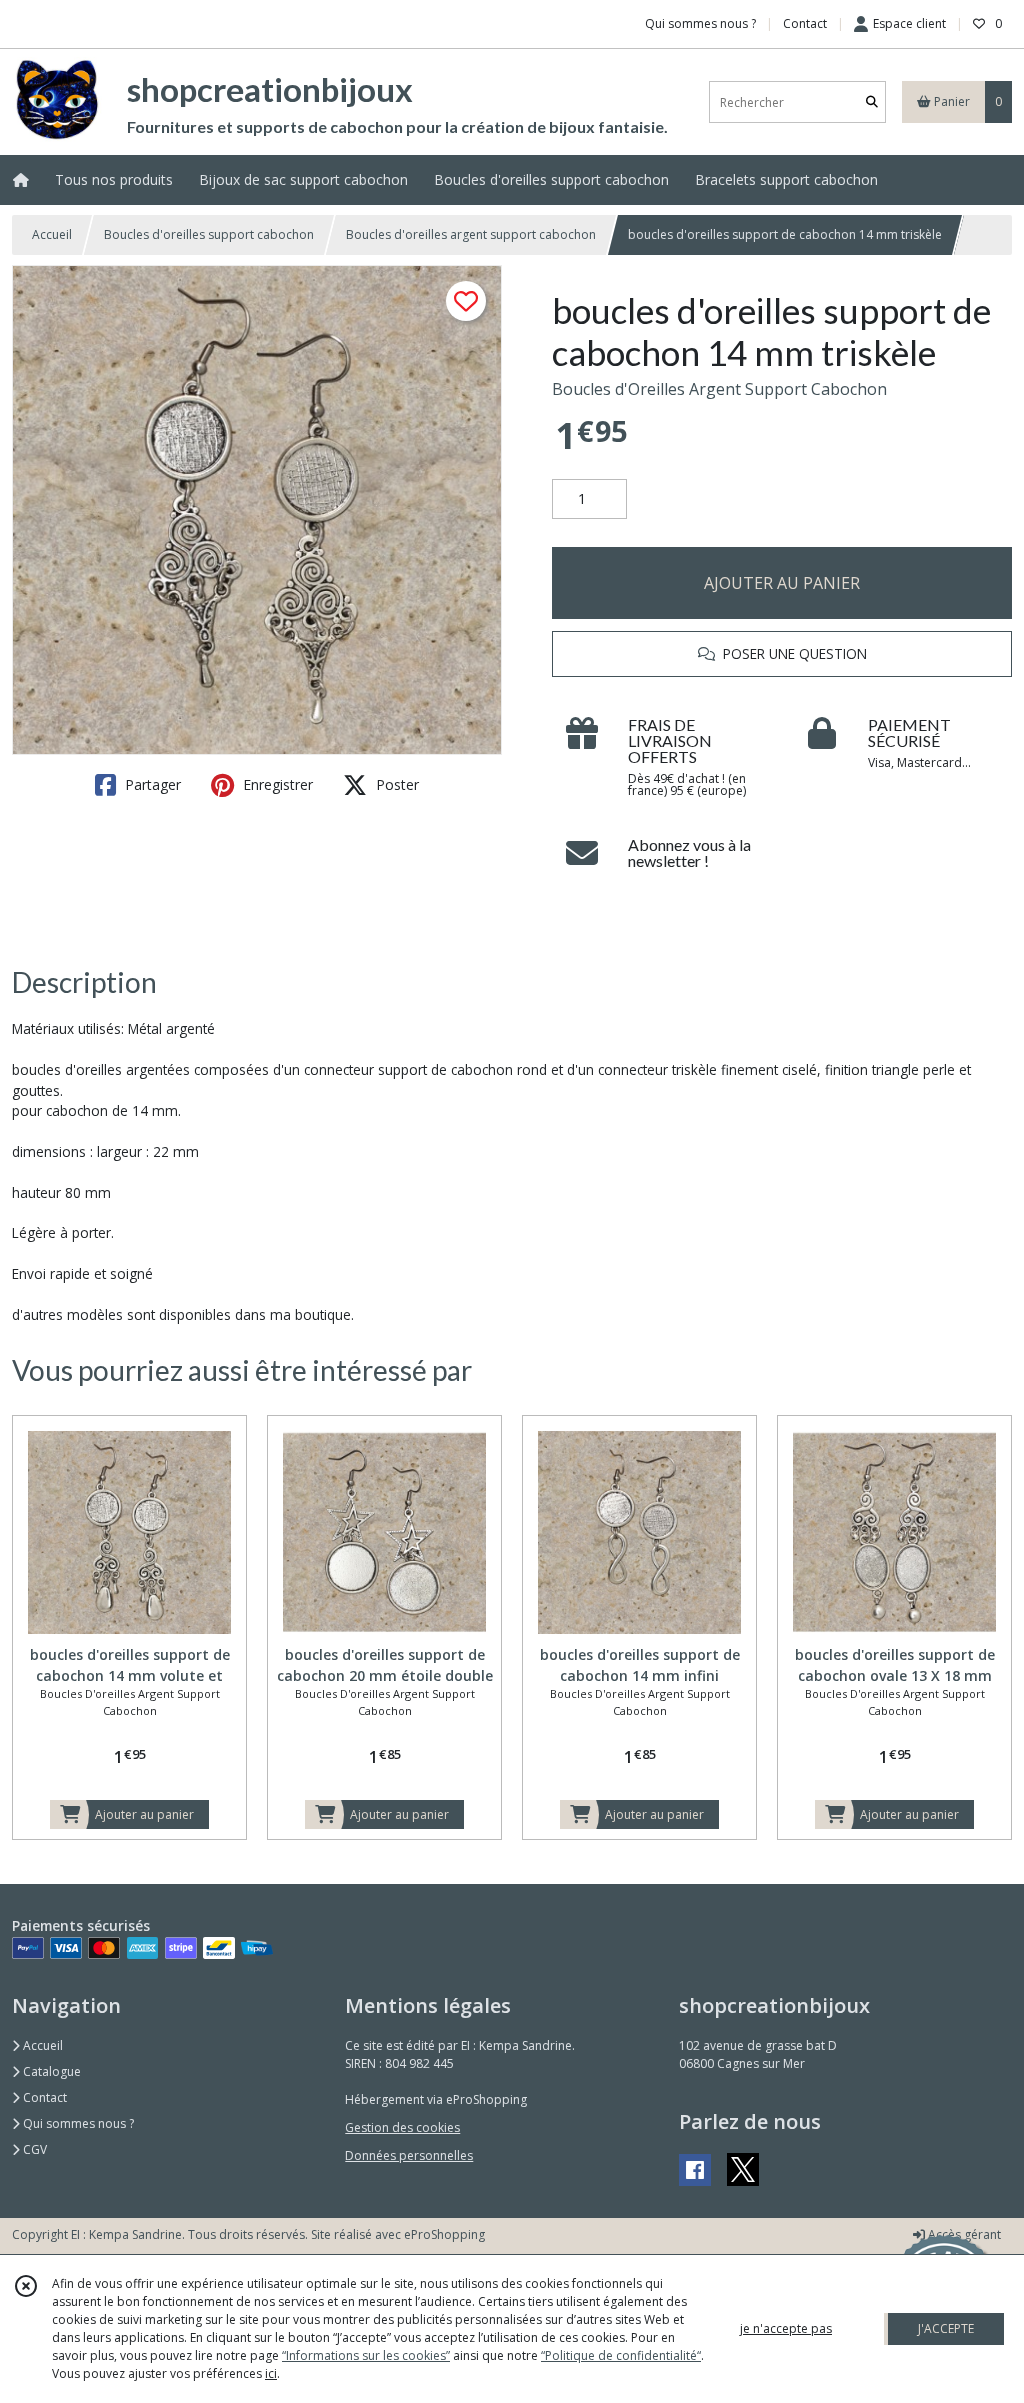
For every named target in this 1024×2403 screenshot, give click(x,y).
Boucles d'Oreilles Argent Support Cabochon (719, 389)
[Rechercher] (872, 102)
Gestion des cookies (402, 2127)
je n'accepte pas (786, 2328)
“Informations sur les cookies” (366, 2355)
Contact (805, 23)
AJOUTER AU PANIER (782, 583)
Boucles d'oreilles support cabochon (209, 234)
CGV (33, 2149)
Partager (151, 784)
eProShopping (444, 2234)
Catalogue (50, 2071)
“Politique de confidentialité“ (621, 2355)
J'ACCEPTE (946, 2328)
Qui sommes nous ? (77, 2123)
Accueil (52, 234)
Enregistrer (276, 784)
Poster (395, 784)
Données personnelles (409, 2155)
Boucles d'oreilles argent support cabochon (471, 234)
